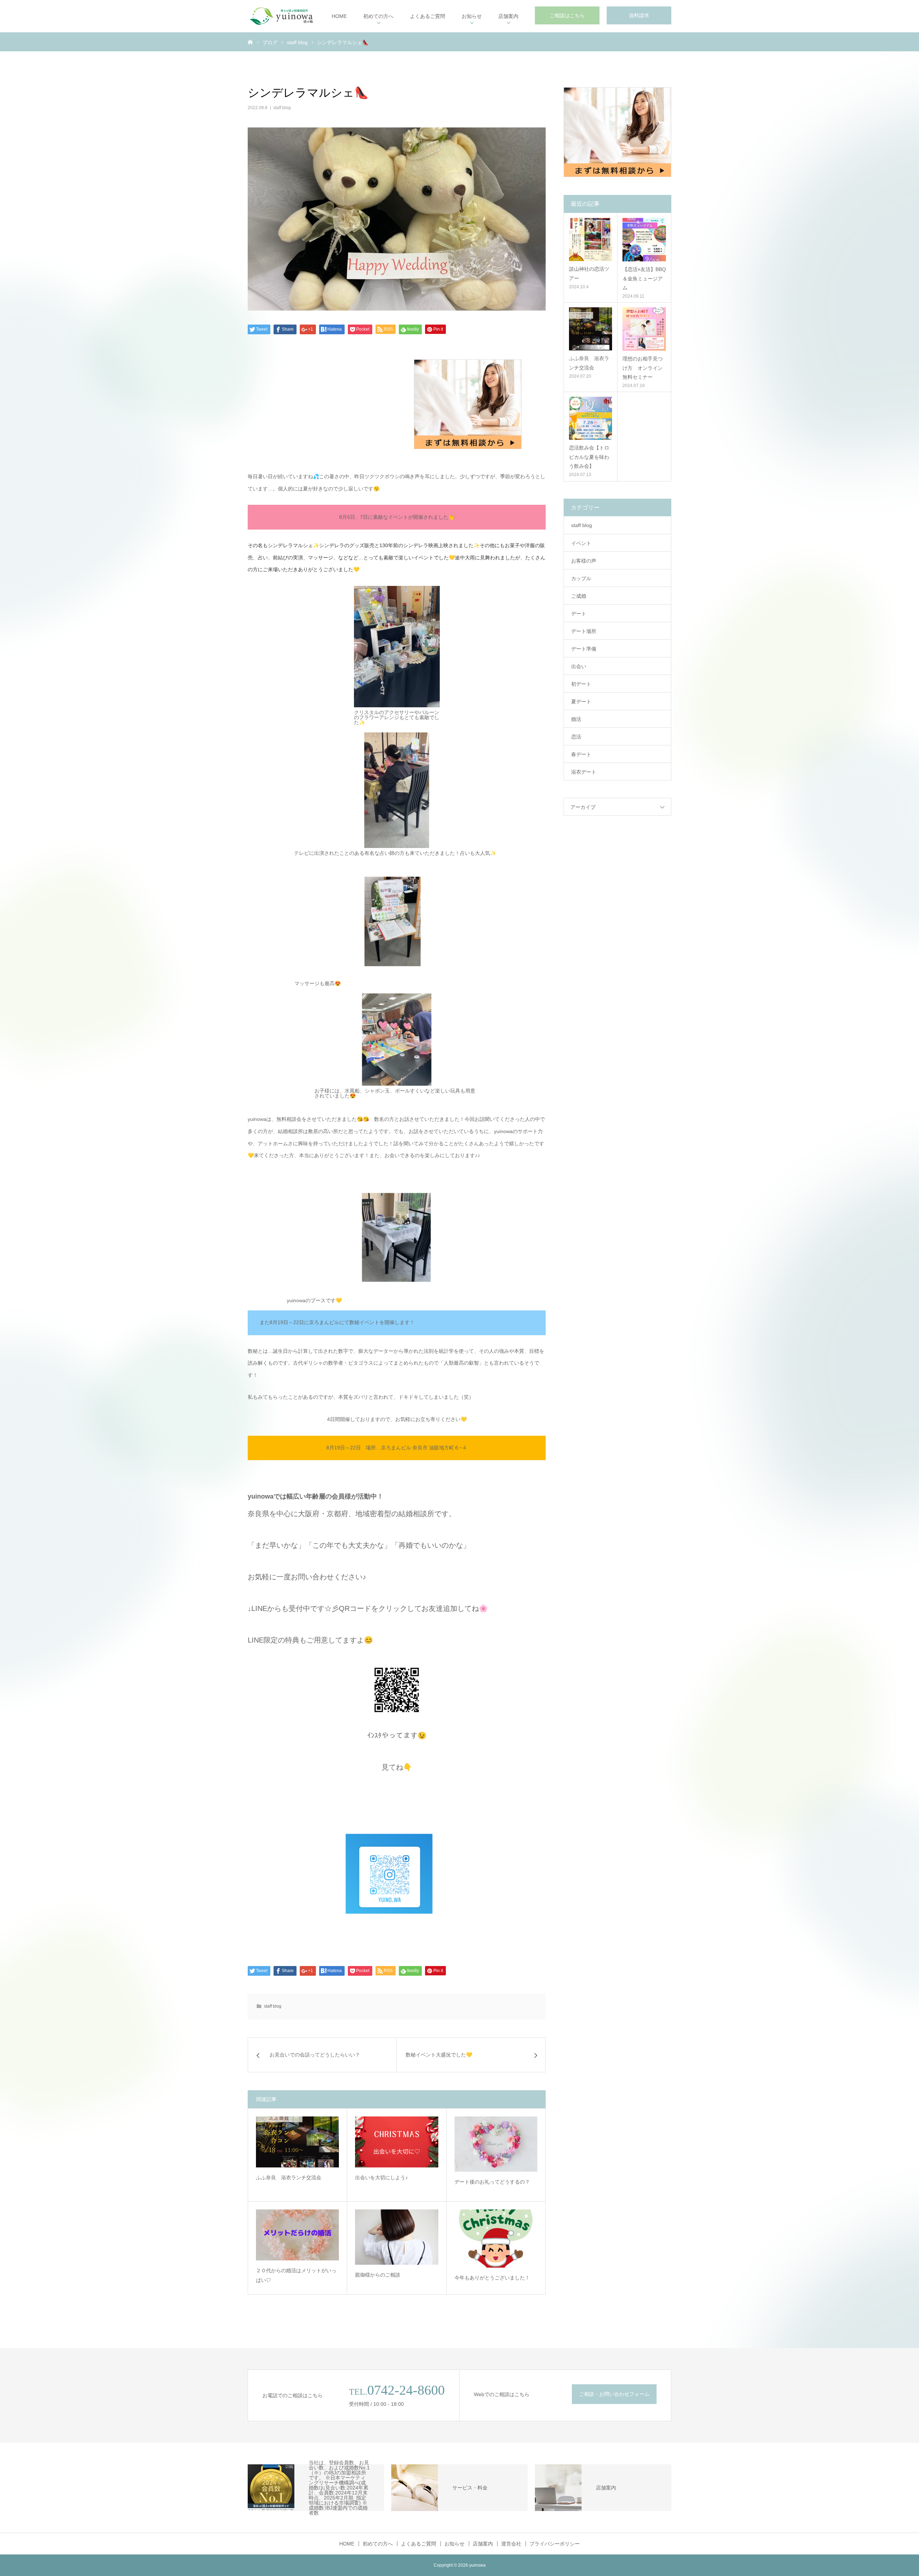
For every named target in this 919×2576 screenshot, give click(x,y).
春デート (581, 754)
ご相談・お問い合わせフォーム (614, 2394)
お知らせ (472, 16)
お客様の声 (584, 561)
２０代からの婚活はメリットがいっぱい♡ (296, 2275)
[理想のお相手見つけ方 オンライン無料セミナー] (644, 329)
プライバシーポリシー (555, 2544)
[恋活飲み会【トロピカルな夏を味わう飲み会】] (591, 418)
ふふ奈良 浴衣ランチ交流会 (289, 2177)
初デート (581, 684)
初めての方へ (378, 16)
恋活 (576, 737)
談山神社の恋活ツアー (589, 273)
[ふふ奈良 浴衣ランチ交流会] (297, 2142)
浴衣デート (584, 772)
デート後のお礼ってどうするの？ (492, 2182)
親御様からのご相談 (378, 2275)
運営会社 (511, 2544)
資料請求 (639, 15)
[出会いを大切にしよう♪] (396, 2142)
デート (579, 614)
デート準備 (584, 649)
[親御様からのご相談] (396, 2237)
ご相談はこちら (567, 15)
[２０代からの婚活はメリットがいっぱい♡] (297, 2235)
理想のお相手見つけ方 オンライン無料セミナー (643, 368)
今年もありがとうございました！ (492, 2278)
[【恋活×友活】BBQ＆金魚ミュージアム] (644, 240)
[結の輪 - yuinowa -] (281, 16)
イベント (581, 543)
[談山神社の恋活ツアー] (591, 239)
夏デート (581, 702)
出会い (579, 666)
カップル (581, 578)
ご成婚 (579, 596)
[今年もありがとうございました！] (496, 2239)
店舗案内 (508, 16)
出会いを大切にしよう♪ (381, 2177)
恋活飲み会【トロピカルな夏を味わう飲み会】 (589, 457)
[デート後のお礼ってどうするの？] (496, 2144)
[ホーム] (250, 42)
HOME (339, 16)
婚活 (576, 719)
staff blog (282, 108)
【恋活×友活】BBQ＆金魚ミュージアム (644, 278)
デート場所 (584, 631)
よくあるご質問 (428, 16)
